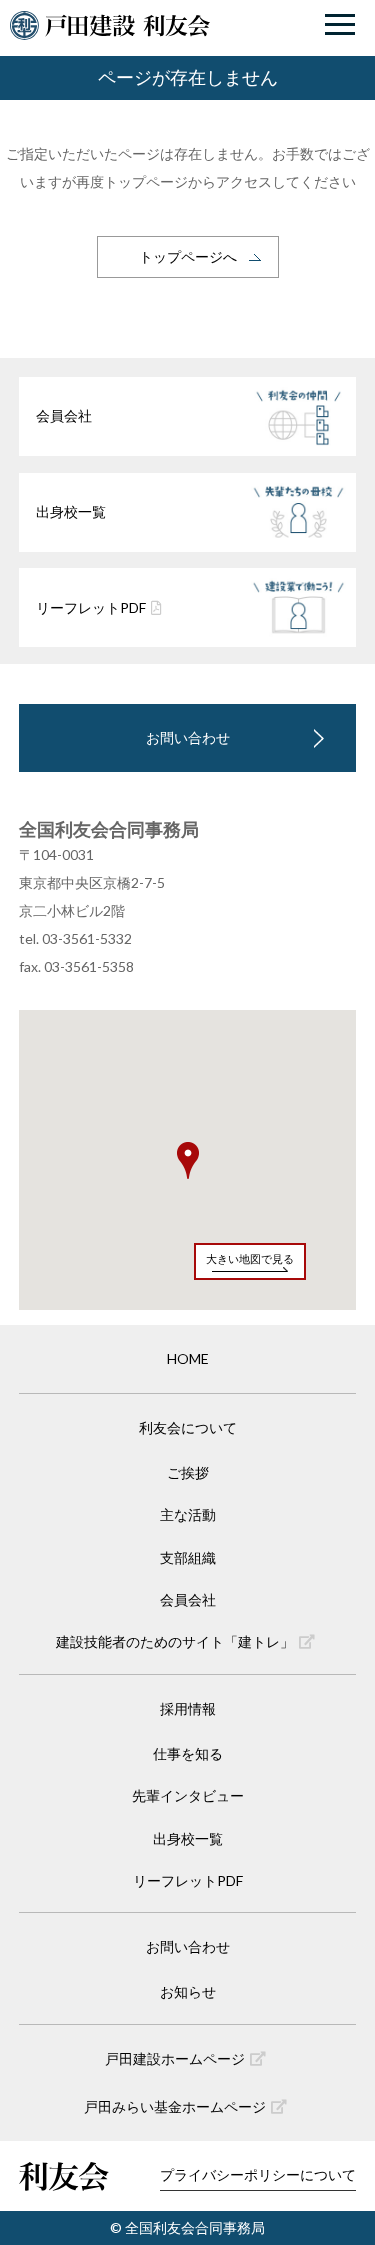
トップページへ (188, 256)
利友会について (188, 1427)
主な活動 (188, 1514)
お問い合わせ (188, 737)
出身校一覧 (188, 1838)
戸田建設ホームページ (175, 2058)
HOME (188, 1358)
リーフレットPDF (188, 1880)
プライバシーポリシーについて (258, 2174)
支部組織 (188, 1557)
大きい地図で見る (250, 1258)
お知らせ (188, 1991)
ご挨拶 (188, 1472)
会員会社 (188, 1599)
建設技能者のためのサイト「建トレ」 (175, 1641)
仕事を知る (188, 1753)
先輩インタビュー (188, 1795)
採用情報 (188, 1708)
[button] (188, 1160)
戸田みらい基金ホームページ (175, 2106)
